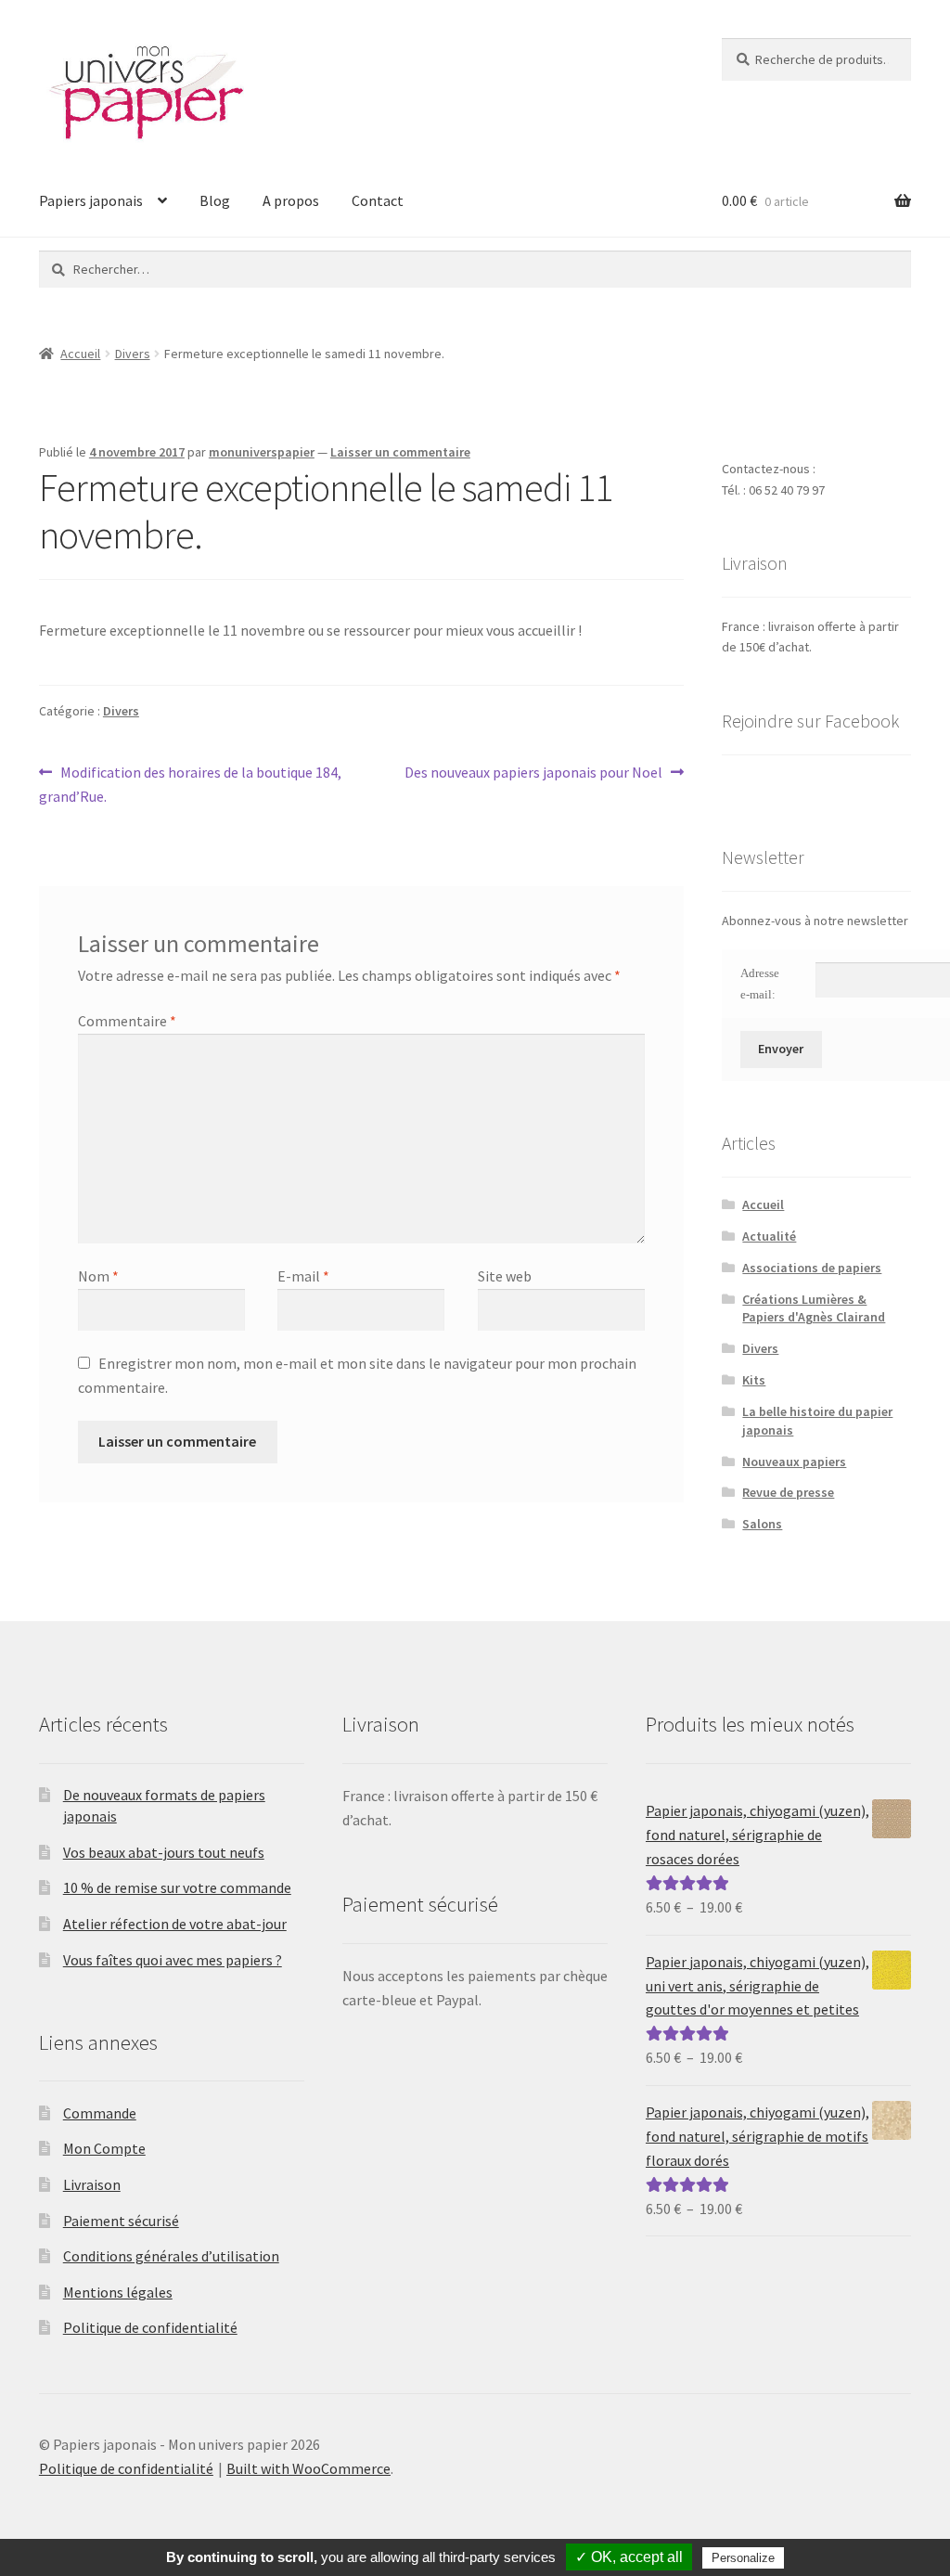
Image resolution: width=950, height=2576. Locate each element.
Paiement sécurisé (121, 2221)
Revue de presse (788, 1492)
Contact (378, 200)
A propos (291, 200)
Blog (215, 200)
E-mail (303, 1276)
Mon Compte (104, 2148)
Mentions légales (118, 2292)
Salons (762, 1524)
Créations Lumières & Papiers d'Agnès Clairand (814, 1308)
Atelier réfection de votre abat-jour (175, 1924)
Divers (133, 354)
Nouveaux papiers (794, 1462)
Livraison (92, 2184)
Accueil (80, 354)
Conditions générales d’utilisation (171, 2256)
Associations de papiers (812, 1268)
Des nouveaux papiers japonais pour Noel (533, 773)
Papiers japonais (91, 200)
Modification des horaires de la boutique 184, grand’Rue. (190, 784)
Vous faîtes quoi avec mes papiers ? (173, 1960)
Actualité (769, 1236)
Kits (754, 1380)
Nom (98, 1276)
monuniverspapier (262, 452)
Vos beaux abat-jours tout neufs (164, 1852)
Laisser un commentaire (400, 452)
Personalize (743, 2558)
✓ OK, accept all (629, 2557)
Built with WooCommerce (308, 2468)
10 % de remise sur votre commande (177, 1887)
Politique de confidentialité (150, 2327)
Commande (100, 2113)
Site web (505, 1276)
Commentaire (127, 1021)
